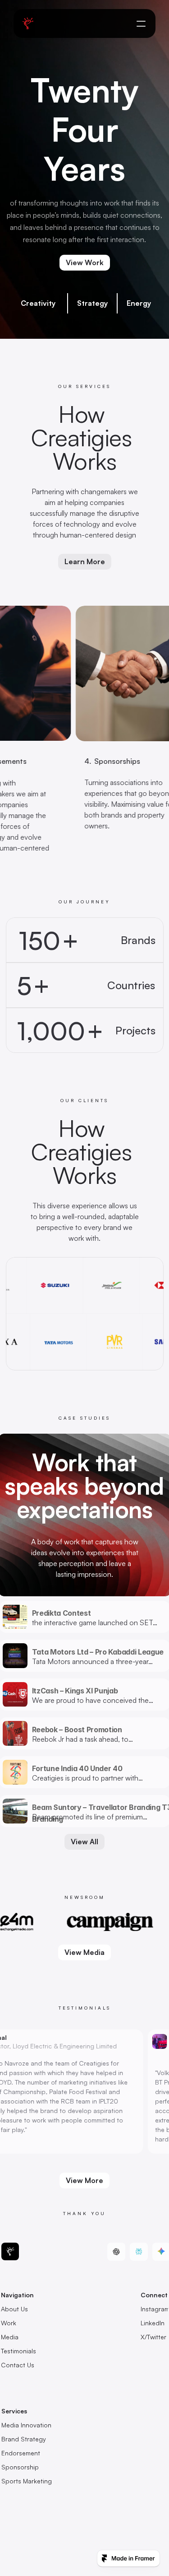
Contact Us (18, 2365)
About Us (14, 2309)
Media (10, 2337)
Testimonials (18, 2351)
